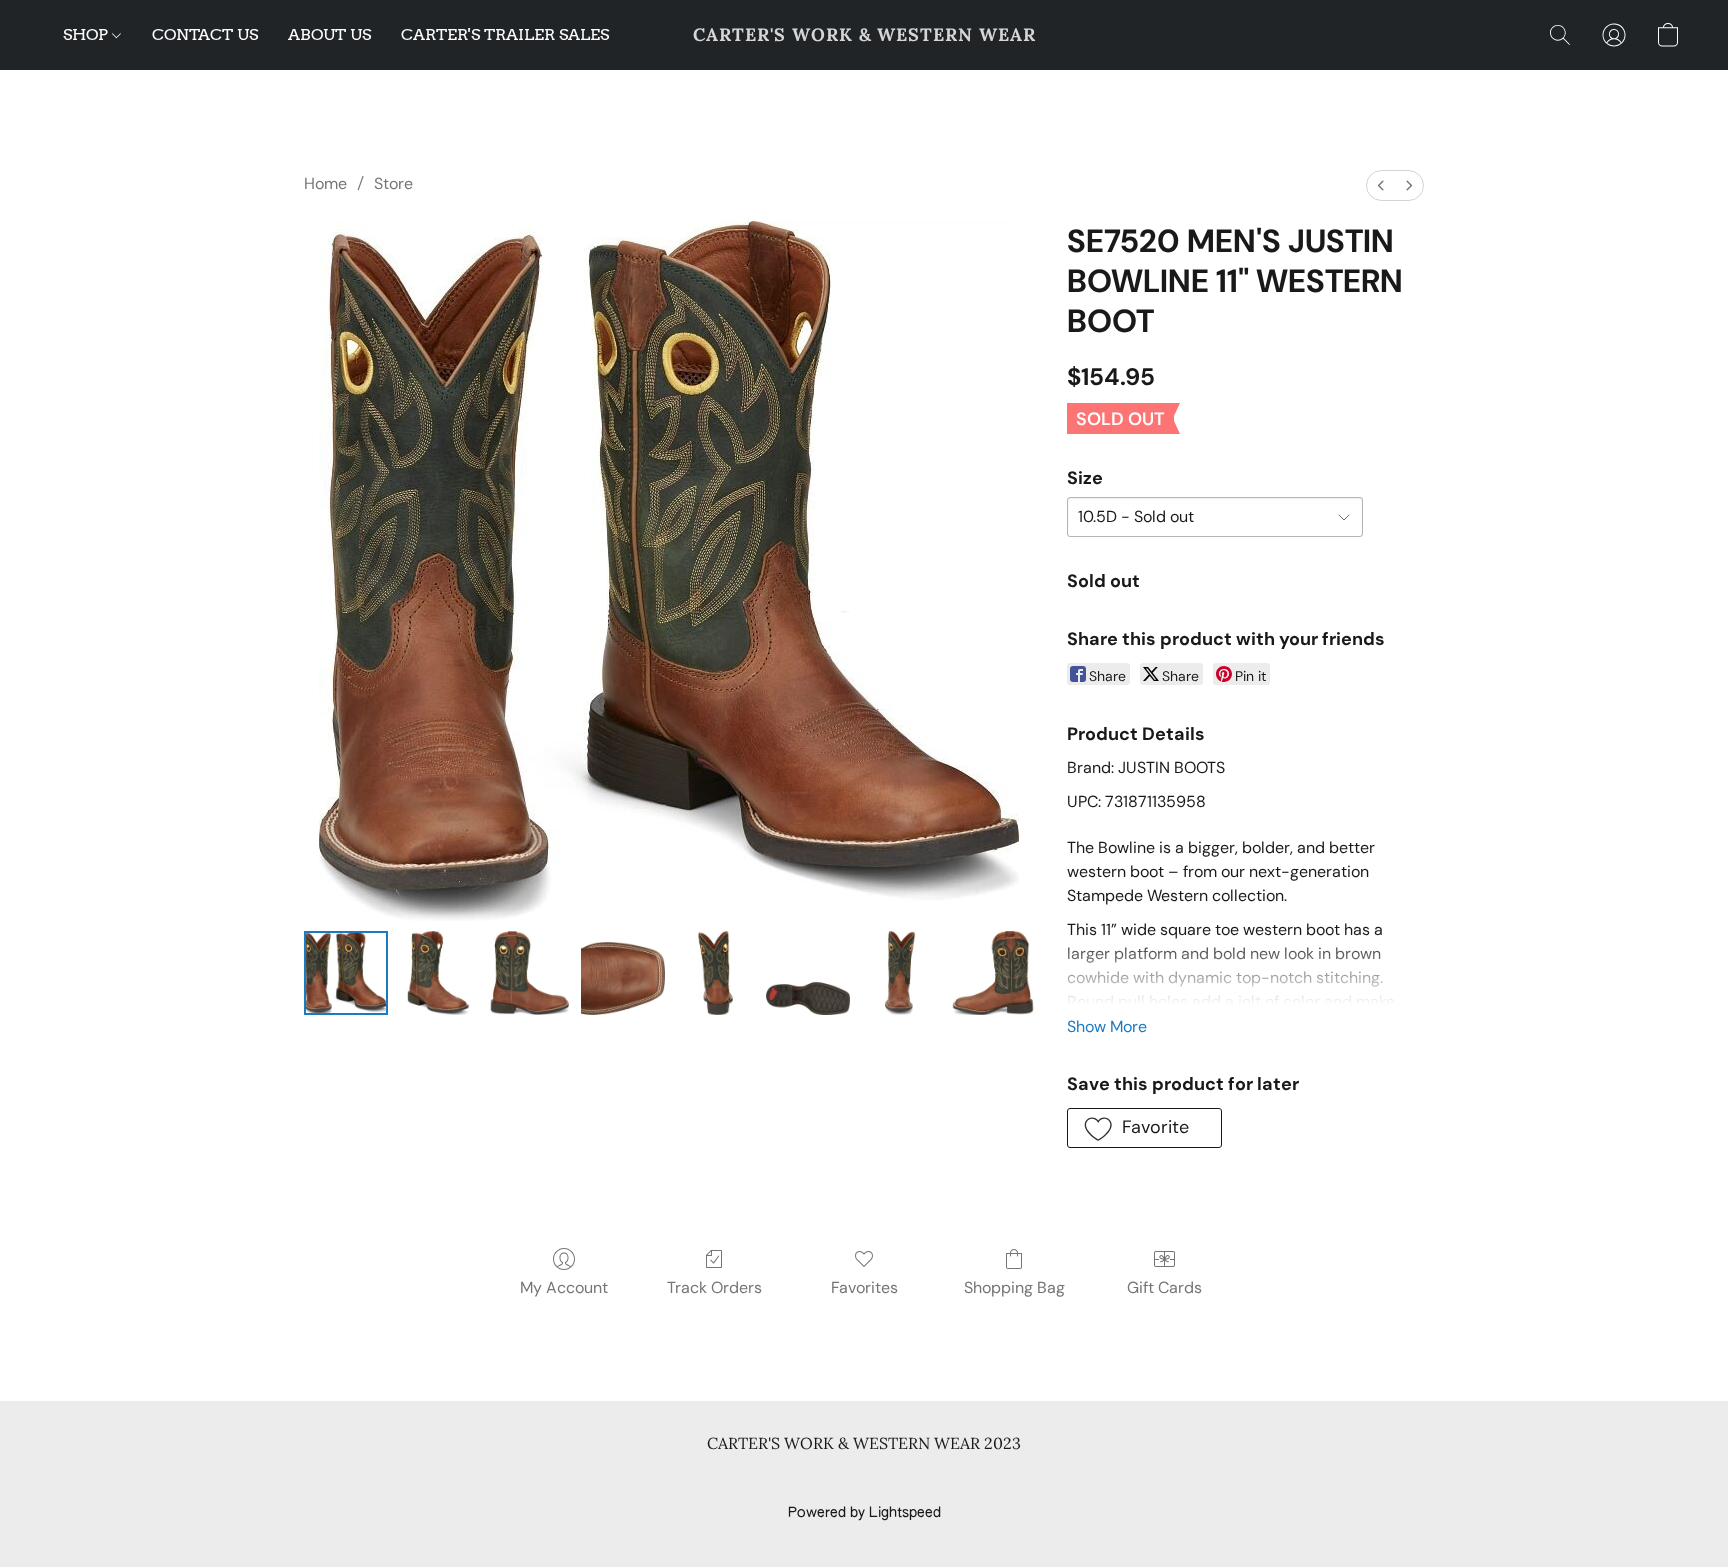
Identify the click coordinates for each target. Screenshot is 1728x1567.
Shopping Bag (1014, 1287)
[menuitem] (1381, 185)
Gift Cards (1164, 1287)
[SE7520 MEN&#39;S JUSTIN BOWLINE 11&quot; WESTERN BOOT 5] (808, 973)
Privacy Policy (702, 1479)
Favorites (864, 1287)
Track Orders (714, 1287)
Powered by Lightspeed (864, 1513)
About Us (1081, 1479)
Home (325, 183)
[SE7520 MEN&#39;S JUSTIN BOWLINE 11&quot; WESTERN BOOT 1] (438, 973)
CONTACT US (205, 34)
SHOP (87, 34)
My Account (564, 1287)
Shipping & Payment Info (846, 1479)
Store (393, 183)
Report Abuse (1176, 1479)
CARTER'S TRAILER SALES (505, 34)
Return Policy (988, 1479)
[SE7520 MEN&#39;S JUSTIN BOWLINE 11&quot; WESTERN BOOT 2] (531, 973)
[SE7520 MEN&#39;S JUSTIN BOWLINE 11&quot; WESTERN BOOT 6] (900, 973)
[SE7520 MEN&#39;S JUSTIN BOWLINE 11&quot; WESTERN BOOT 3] (623, 973)
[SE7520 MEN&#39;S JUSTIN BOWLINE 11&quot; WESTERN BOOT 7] (992, 973)
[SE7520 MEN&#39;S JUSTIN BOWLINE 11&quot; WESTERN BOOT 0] (346, 973)
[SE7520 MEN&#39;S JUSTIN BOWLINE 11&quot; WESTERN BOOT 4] (715, 973)
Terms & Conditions (572, 1479)
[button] (864, 35)
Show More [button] (1107, 1026)
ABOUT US (329, 34)
